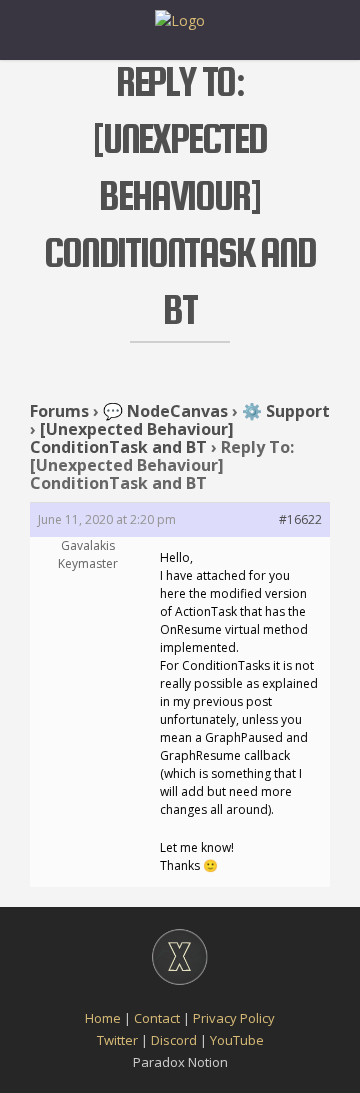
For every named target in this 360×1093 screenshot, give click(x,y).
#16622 (300, 519)
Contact (157, 1018)
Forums (59, 411)
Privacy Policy (234, 1018)
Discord (174, 1040)
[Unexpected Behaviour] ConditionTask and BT (132, 438)
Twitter (117, 1040)
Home (103, 1018)
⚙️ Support (286, 411)
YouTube (237, 1040)
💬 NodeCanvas (165, 411)
